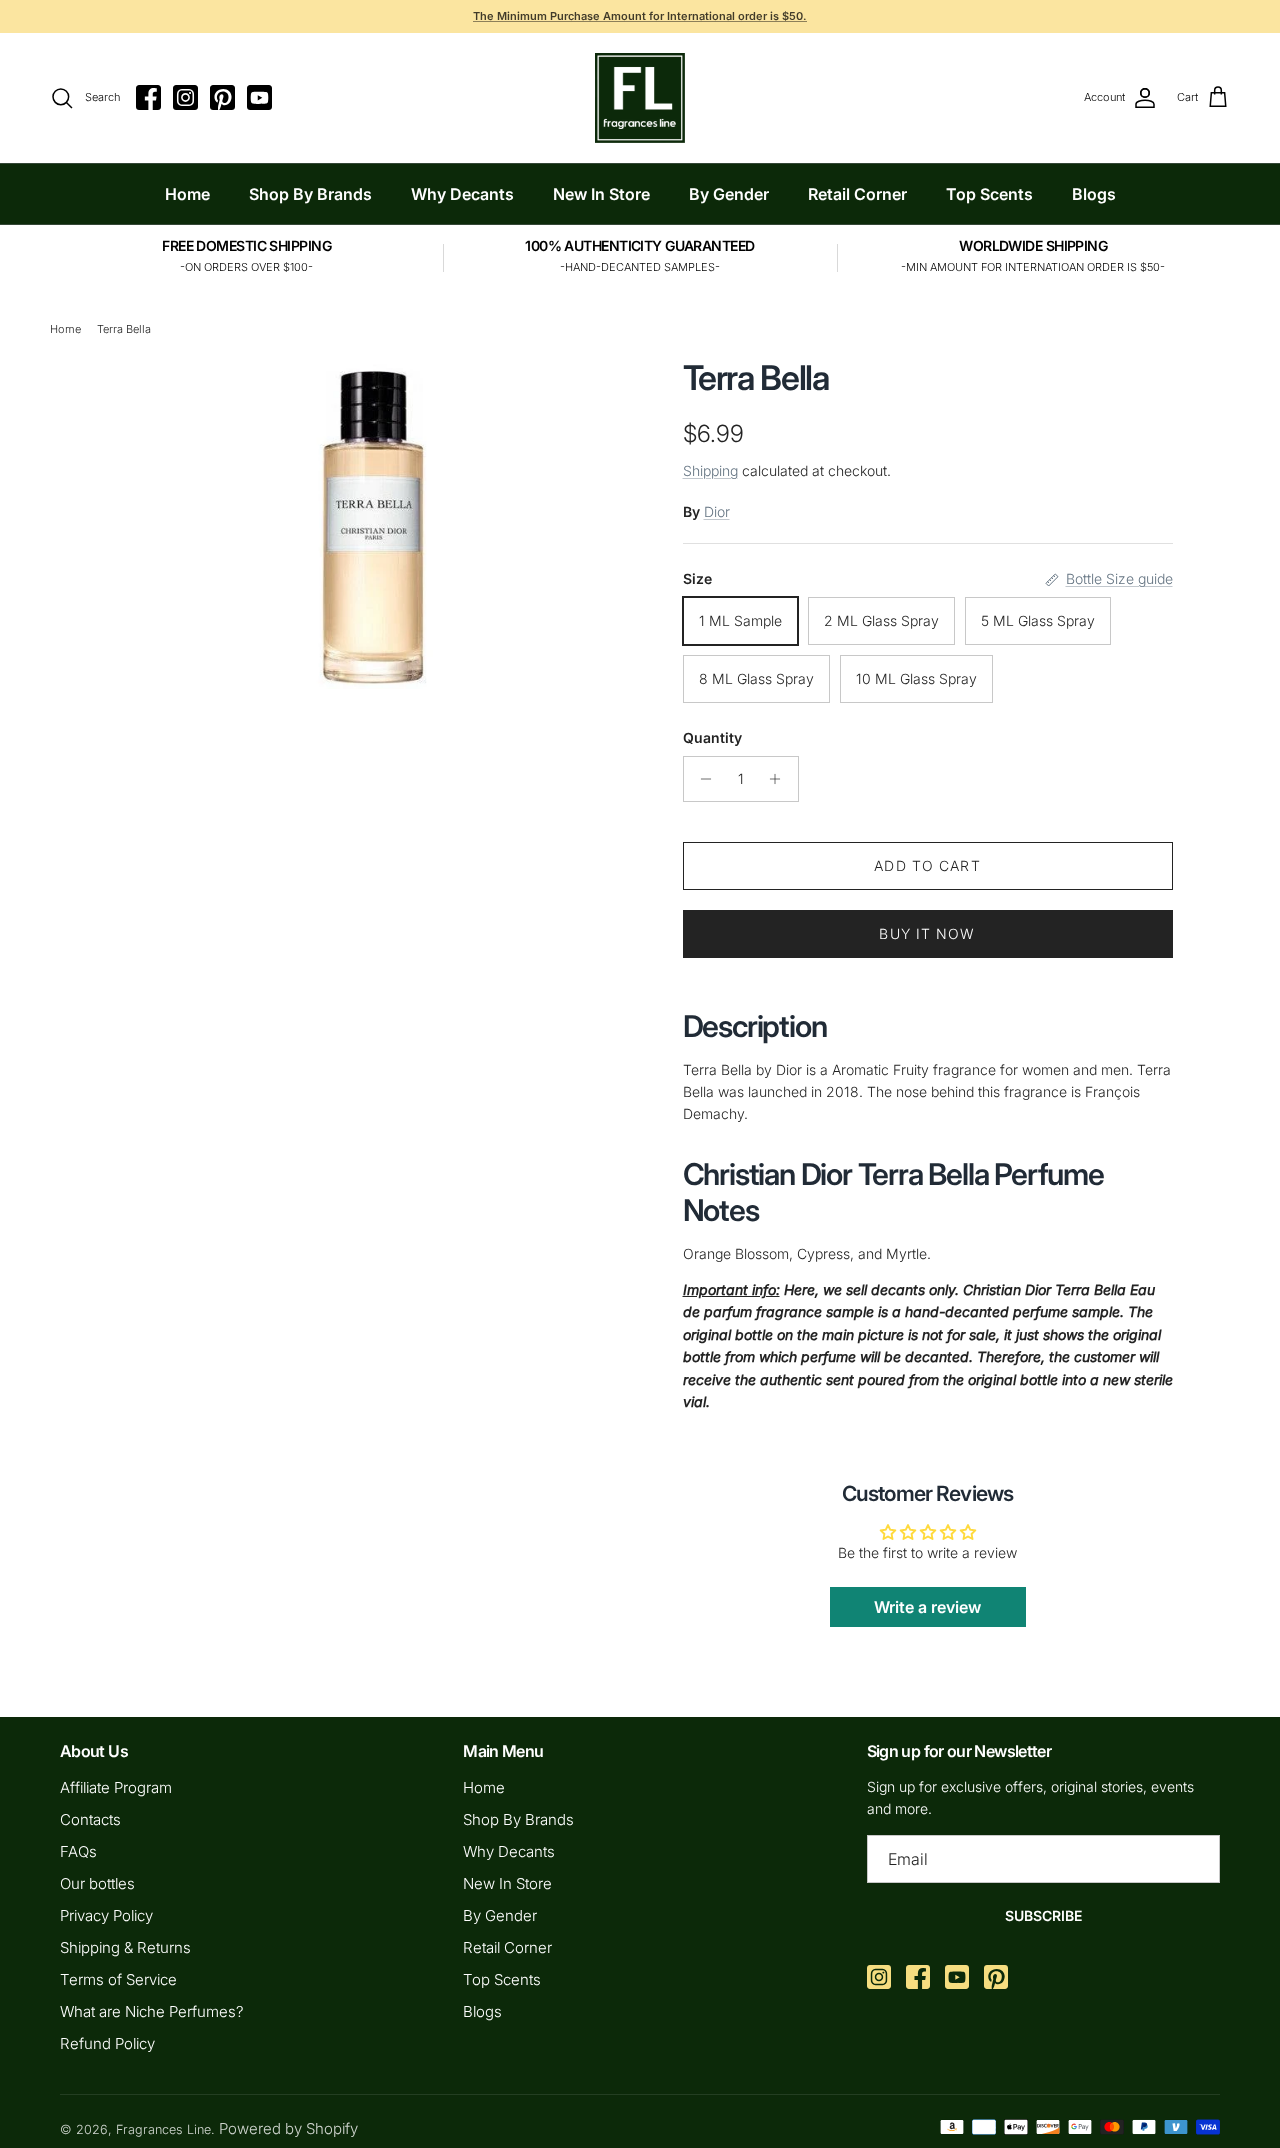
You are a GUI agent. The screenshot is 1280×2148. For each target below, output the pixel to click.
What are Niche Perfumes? (152, 2011)
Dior (717, 511)
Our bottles (97, 1883)
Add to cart (927, 865)
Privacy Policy (106, 1915)
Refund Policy (107, 2043)
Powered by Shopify (288, 2128)
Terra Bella (124, 329)
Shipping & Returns (125, 1947)
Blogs (1094, 194)
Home (187, 194)
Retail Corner (857, 194)
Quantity (712, 737)
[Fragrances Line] (640, 98)
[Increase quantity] (780, 779)
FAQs (78, 1851)
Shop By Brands (310, 194)
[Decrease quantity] (701, 779)
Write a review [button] (927, 1607)
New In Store (601, 194)
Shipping (710, 470)
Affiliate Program (116, 1787)
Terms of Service (118, 1979)
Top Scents (989, 194)
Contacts (90, 1819)
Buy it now (927, 933)
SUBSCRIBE (1043, 1915)
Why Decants (462, 194)
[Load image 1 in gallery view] (373, 524)
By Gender (729, 194)
